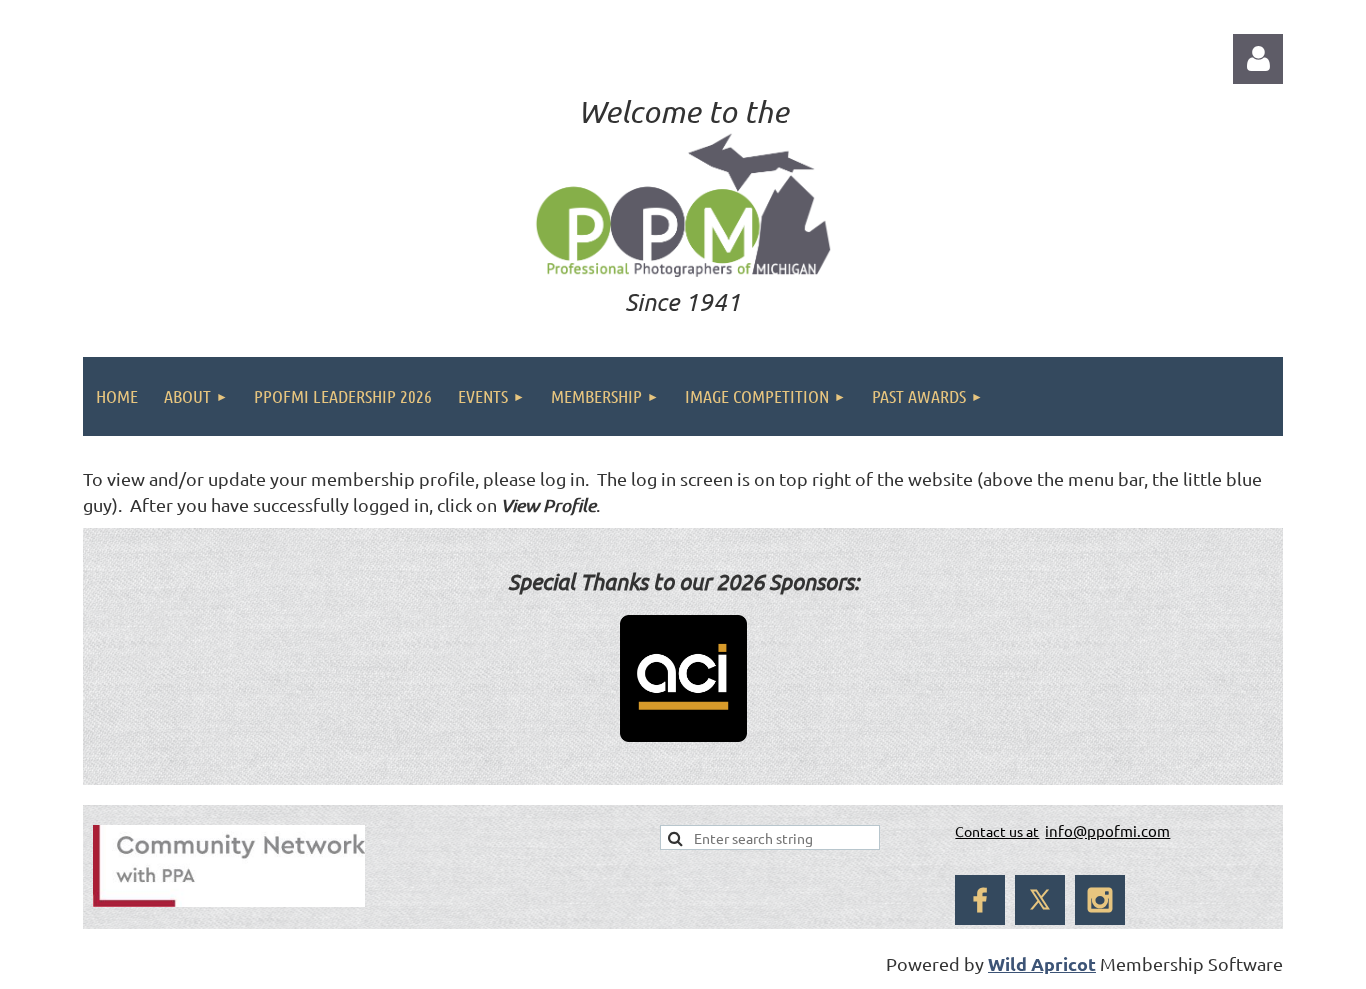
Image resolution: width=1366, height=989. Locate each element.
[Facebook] (980, 900)
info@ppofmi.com (1107, 830)
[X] (1040, 900)
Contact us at (997, 831)
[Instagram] (1100, 900)
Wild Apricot (1042, 963)
